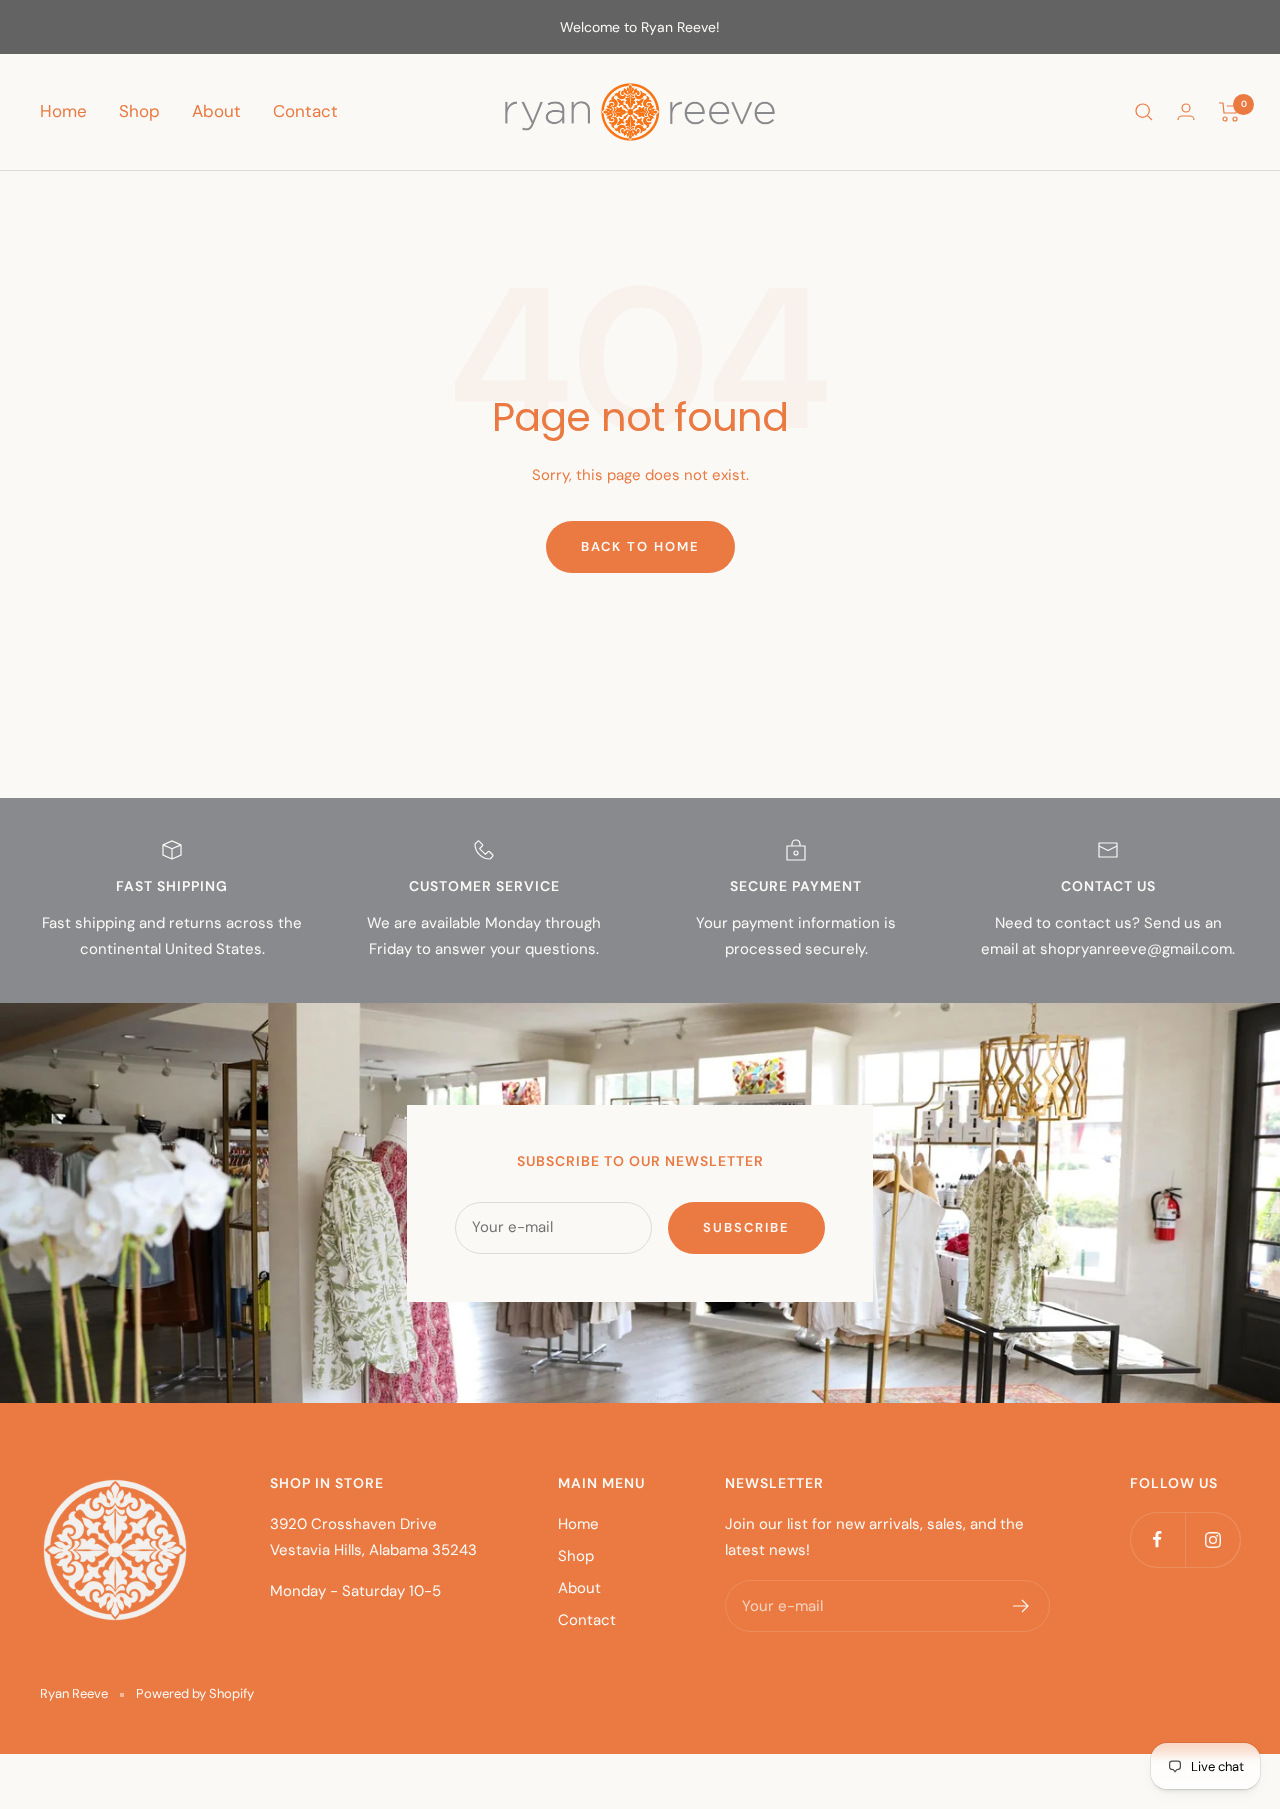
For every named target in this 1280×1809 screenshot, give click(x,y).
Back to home (640, 546)
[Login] (1186, 111)
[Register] (1021, 1606)
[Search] (1144, 112)
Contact (305, 111)
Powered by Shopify (195, 1693)
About (216, 111)
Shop (139, 111)
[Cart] (1229, 112)
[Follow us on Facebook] (1157, 1539)
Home (63, 111)
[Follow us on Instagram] (1212, 1539)
